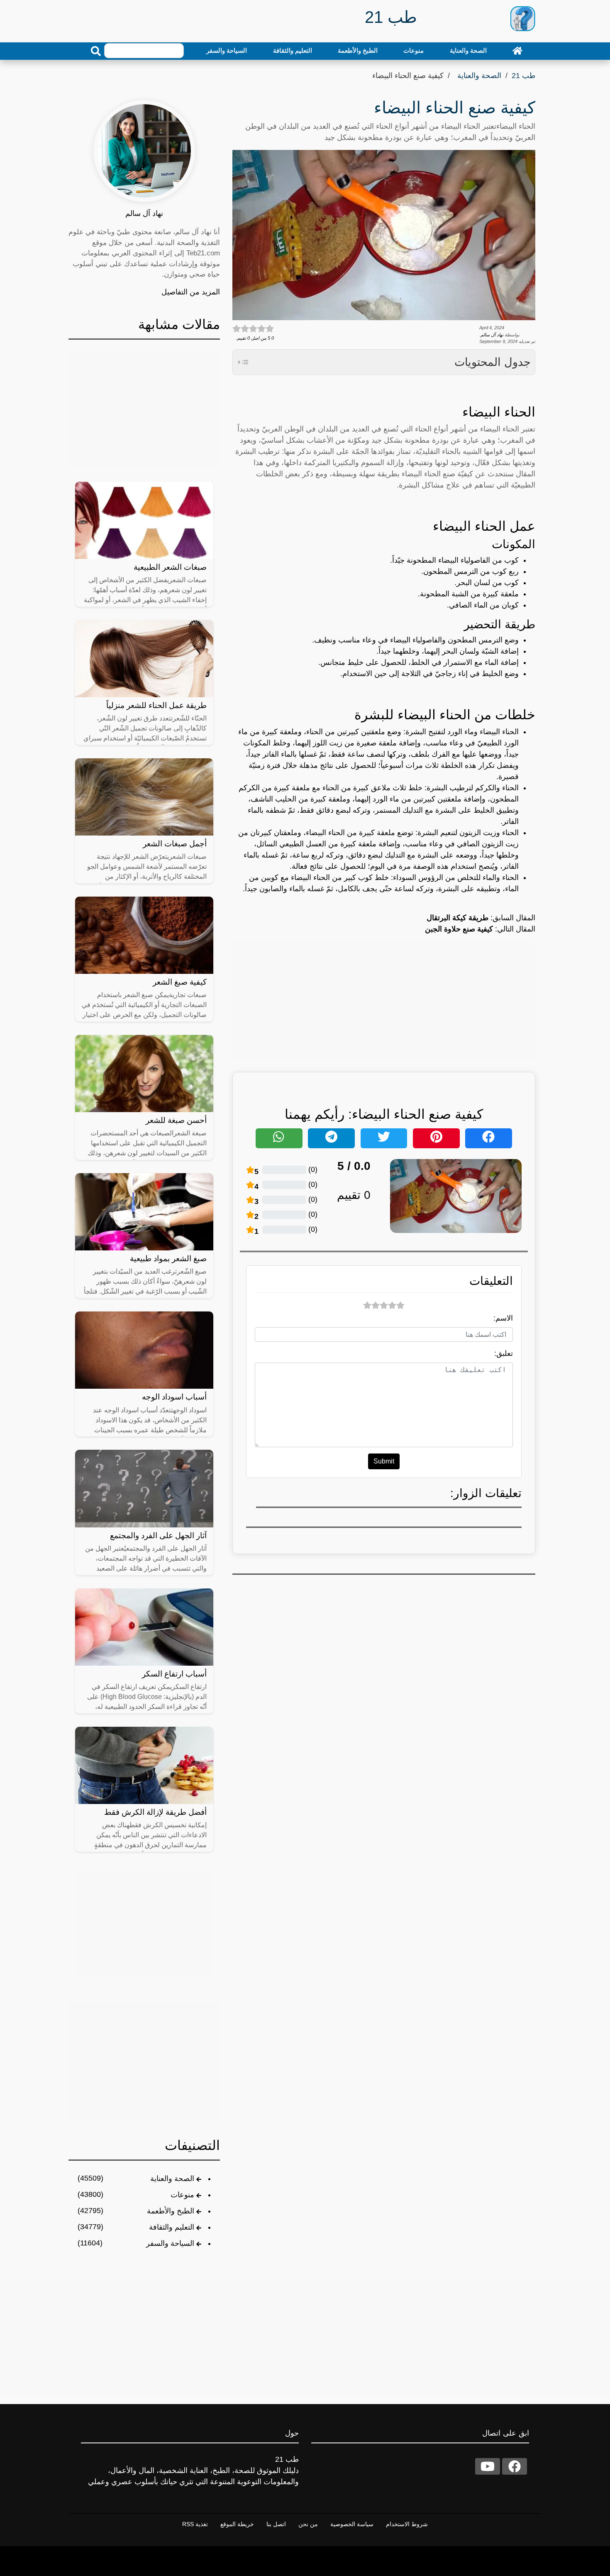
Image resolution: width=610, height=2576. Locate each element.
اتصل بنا (276, 2524)
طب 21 (523, 76)
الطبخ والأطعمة (358, 50)
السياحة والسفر (227, 50)
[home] (517, 51)
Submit (384, 1461)
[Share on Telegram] (331, 1138)
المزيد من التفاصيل (191, 292)
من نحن (308, 2524)
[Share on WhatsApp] (279, 1138)
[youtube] (488, 2466)
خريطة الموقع (237, 2524)
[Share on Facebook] (489, 1138)
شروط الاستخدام (407, 2524)
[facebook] (515, 2466)
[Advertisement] (384, 1000)
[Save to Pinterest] (436, 1138)
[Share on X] (384, 1138)
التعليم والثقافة (293, 50)
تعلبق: (504, 1353)
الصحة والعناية (468, 50)
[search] (96, 51)
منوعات (414, 50)
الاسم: (503, 1318)
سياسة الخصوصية (352, 2524)
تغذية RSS (195, 2524)
